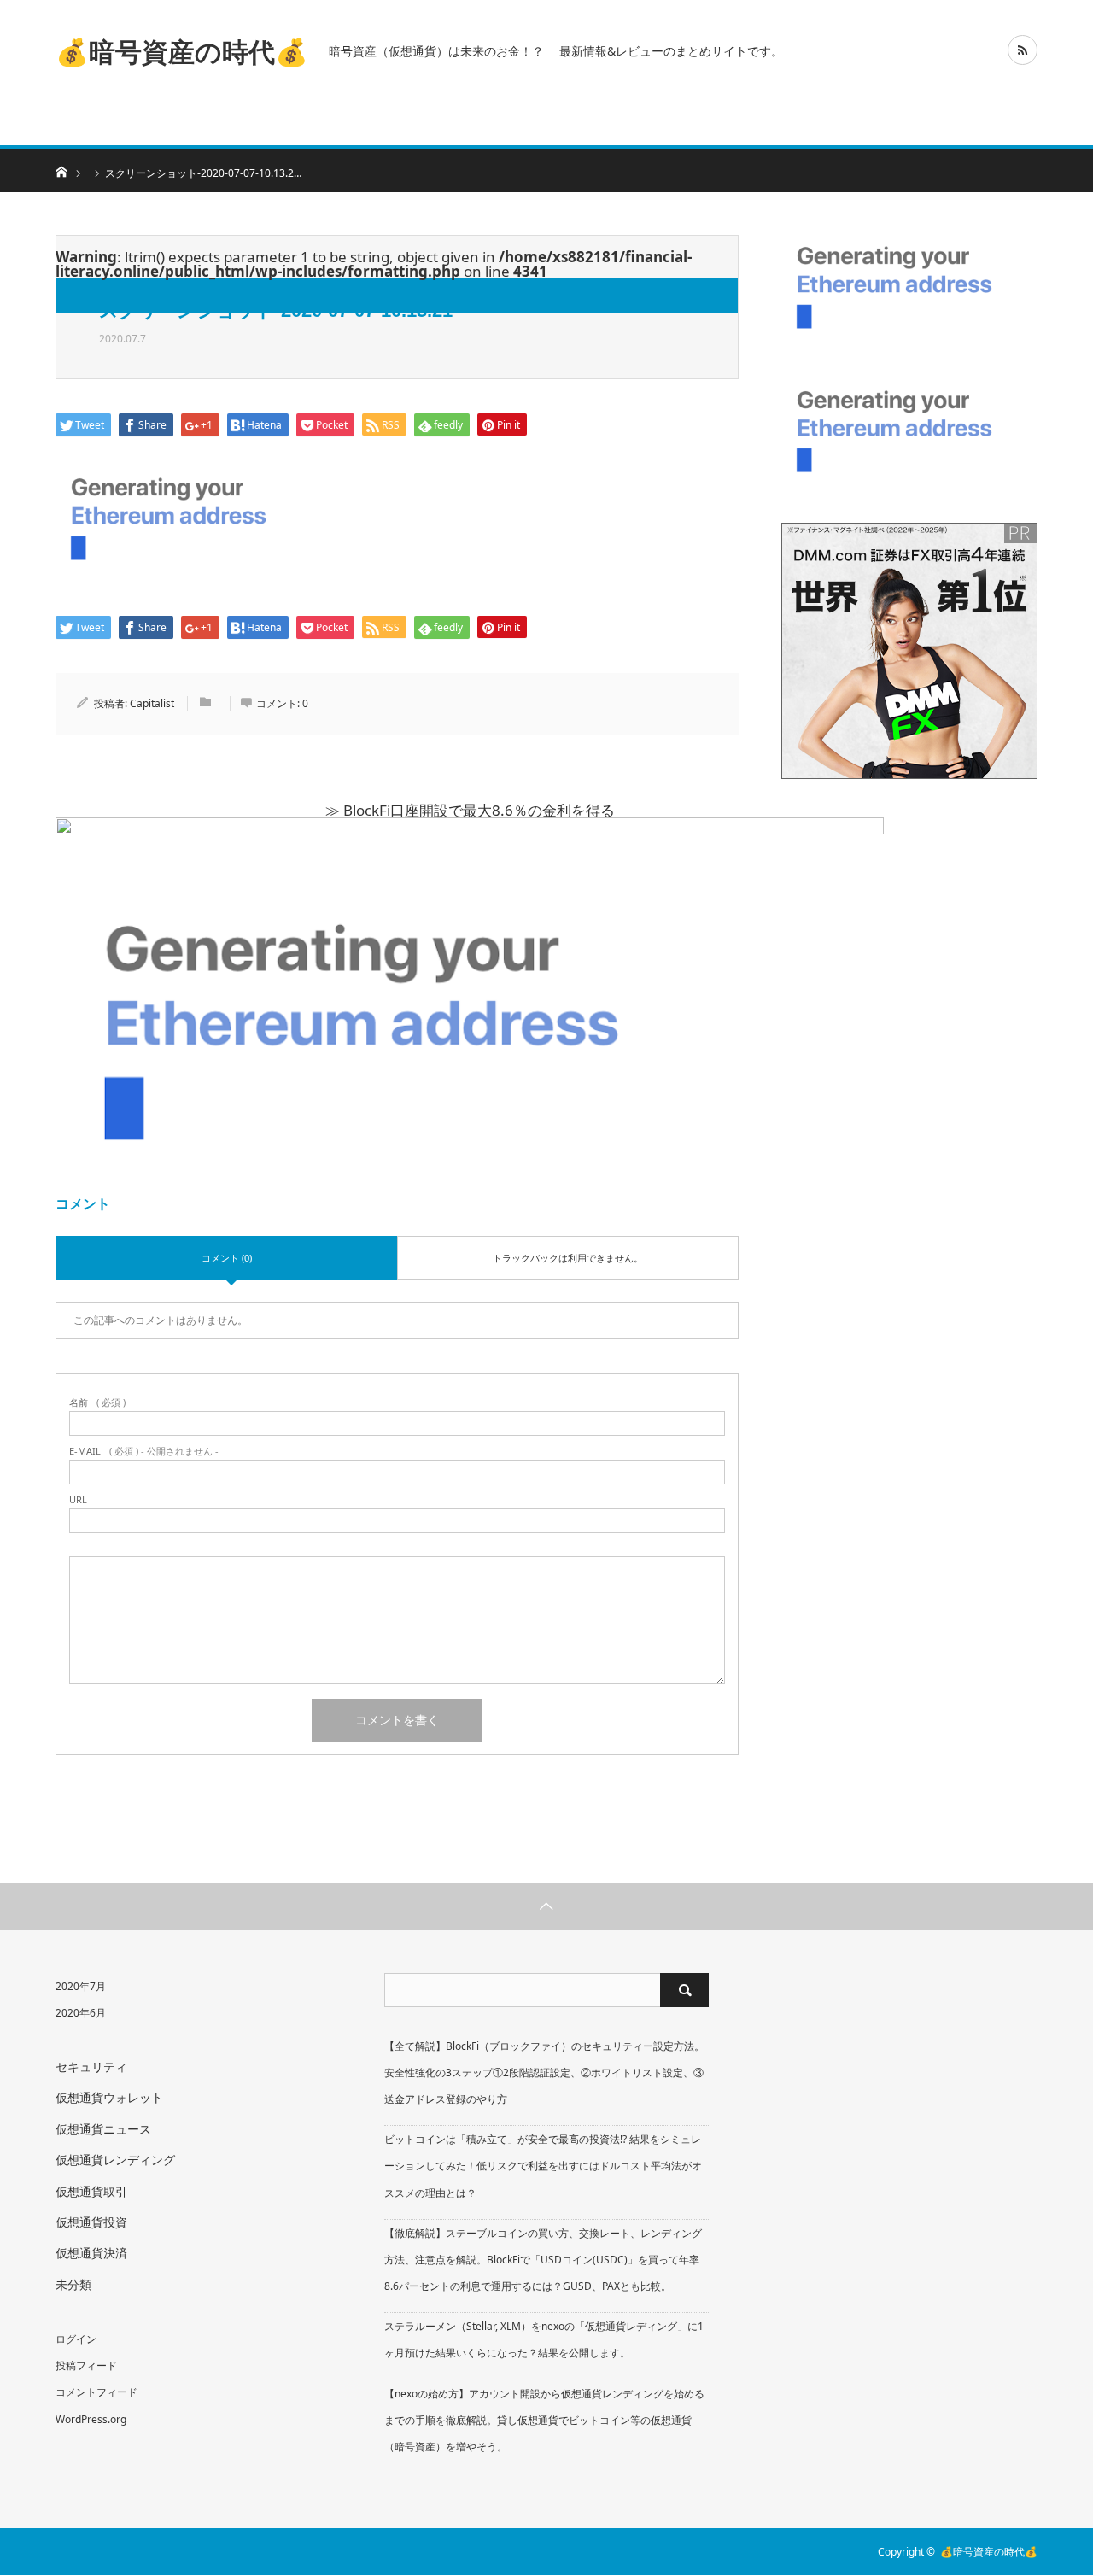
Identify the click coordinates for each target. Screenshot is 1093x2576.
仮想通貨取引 (91, 2191)
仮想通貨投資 (91, 2222)
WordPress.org (91, 2419)
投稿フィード (86, 2365)
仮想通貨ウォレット (109, 2097)
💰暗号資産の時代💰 (182, 50)
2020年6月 (81, 2013)
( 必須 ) (97, 1402)
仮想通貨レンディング (115, 2160)
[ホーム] (61, 170)
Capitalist (152, 703)
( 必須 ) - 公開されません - (144, 1451)
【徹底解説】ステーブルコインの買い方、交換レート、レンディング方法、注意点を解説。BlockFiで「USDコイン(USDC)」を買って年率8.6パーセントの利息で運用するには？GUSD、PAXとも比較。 (543, 2260)
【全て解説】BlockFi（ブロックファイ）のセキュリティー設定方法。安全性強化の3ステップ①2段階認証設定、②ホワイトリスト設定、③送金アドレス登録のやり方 (544, 2073)
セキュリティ (91, 2067)
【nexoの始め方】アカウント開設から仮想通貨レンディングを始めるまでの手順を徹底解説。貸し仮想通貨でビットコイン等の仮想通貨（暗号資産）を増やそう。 (544, 2420)
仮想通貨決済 (91, 2253)
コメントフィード (96, 2392)
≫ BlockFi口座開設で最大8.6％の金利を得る (470, 810)
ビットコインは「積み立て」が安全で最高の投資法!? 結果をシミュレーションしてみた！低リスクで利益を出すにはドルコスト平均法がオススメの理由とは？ (543, 2166)
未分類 (73, 2284)
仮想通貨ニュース (103, 2129)
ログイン (76, 2339)
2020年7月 (81, 1986)
